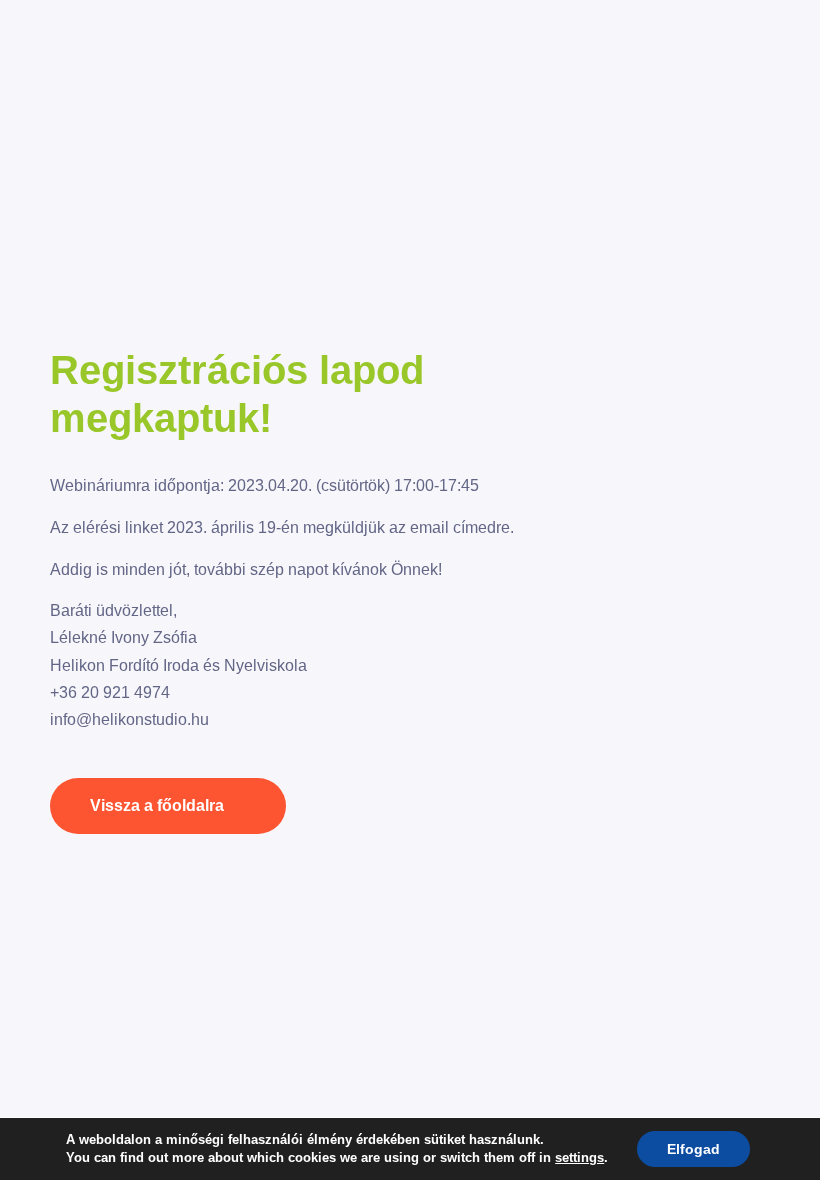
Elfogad (693, 1149)
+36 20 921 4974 (110, 692)
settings (579, 1157)
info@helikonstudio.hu (129, 719)
